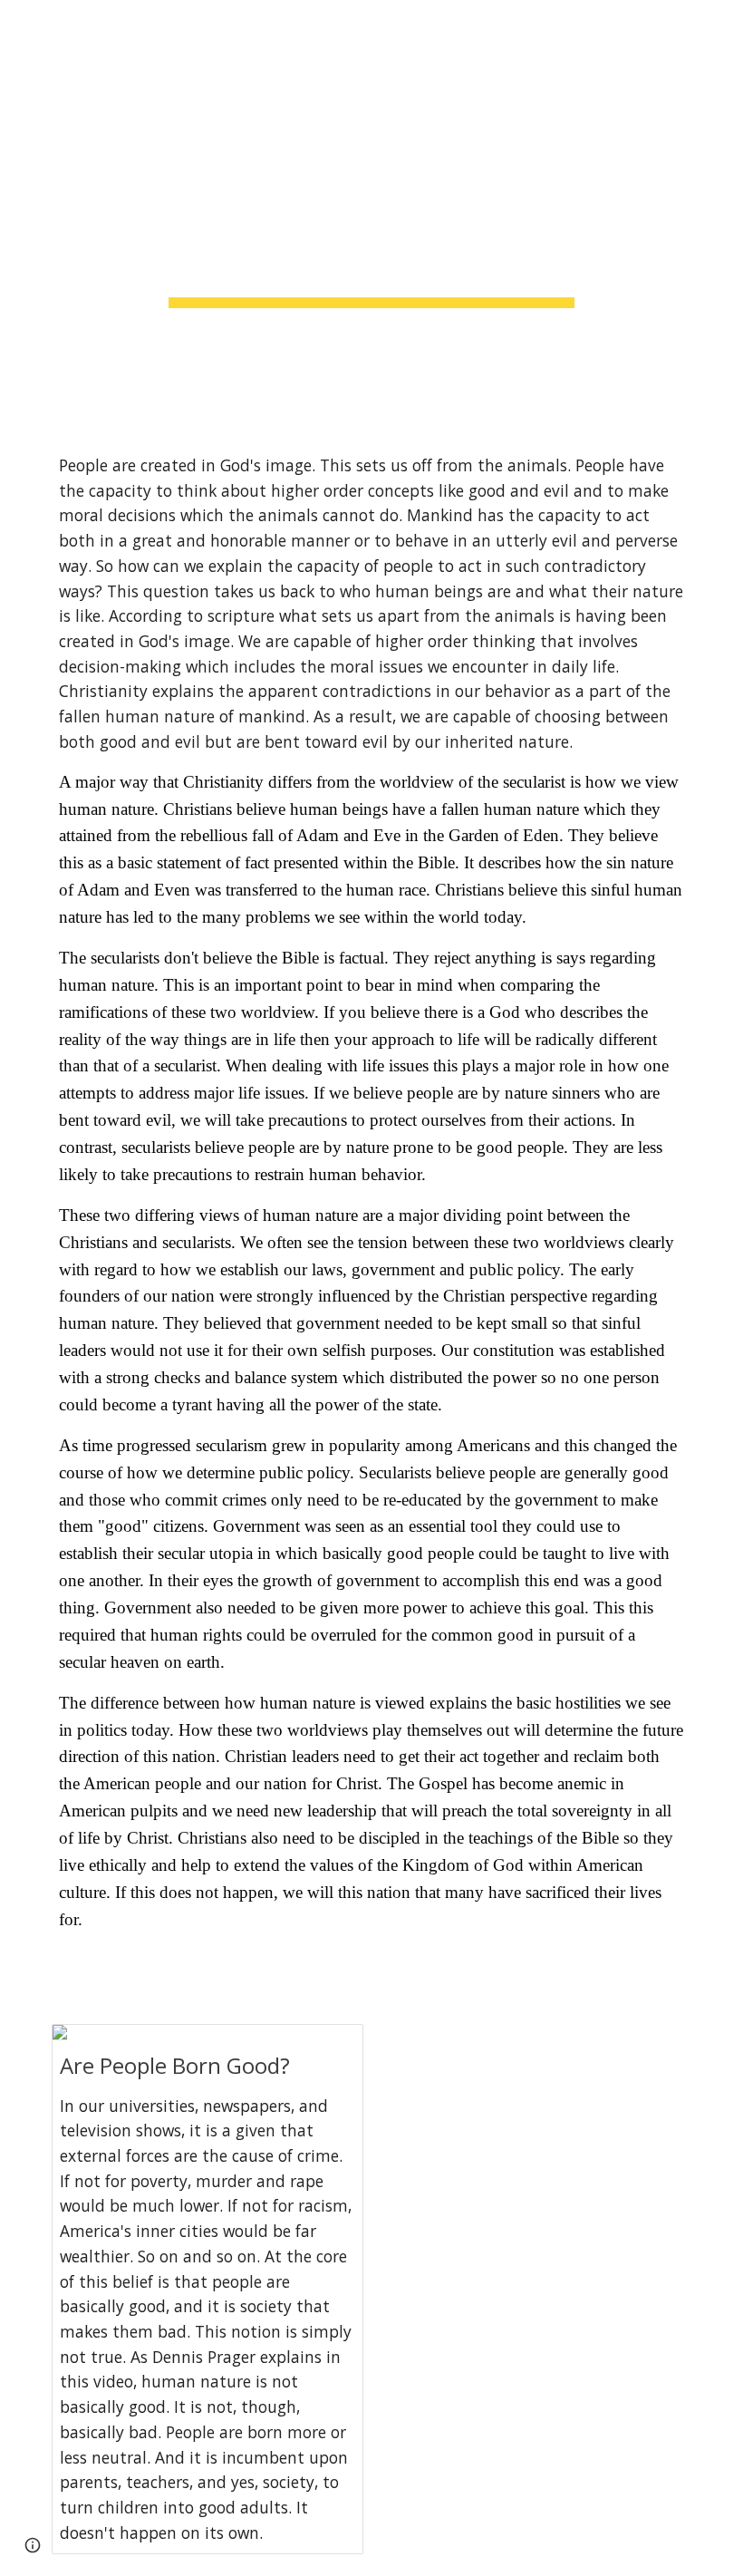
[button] (22, 25)
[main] (372, 212)
